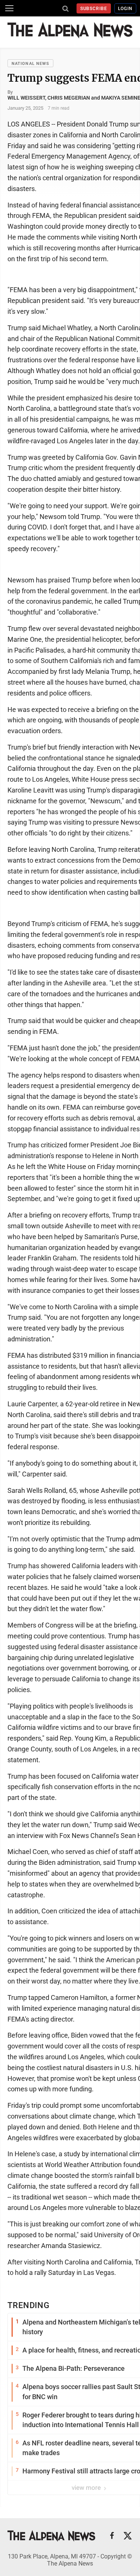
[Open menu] (9, 8)
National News (30, 64)
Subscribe (94, 9)
